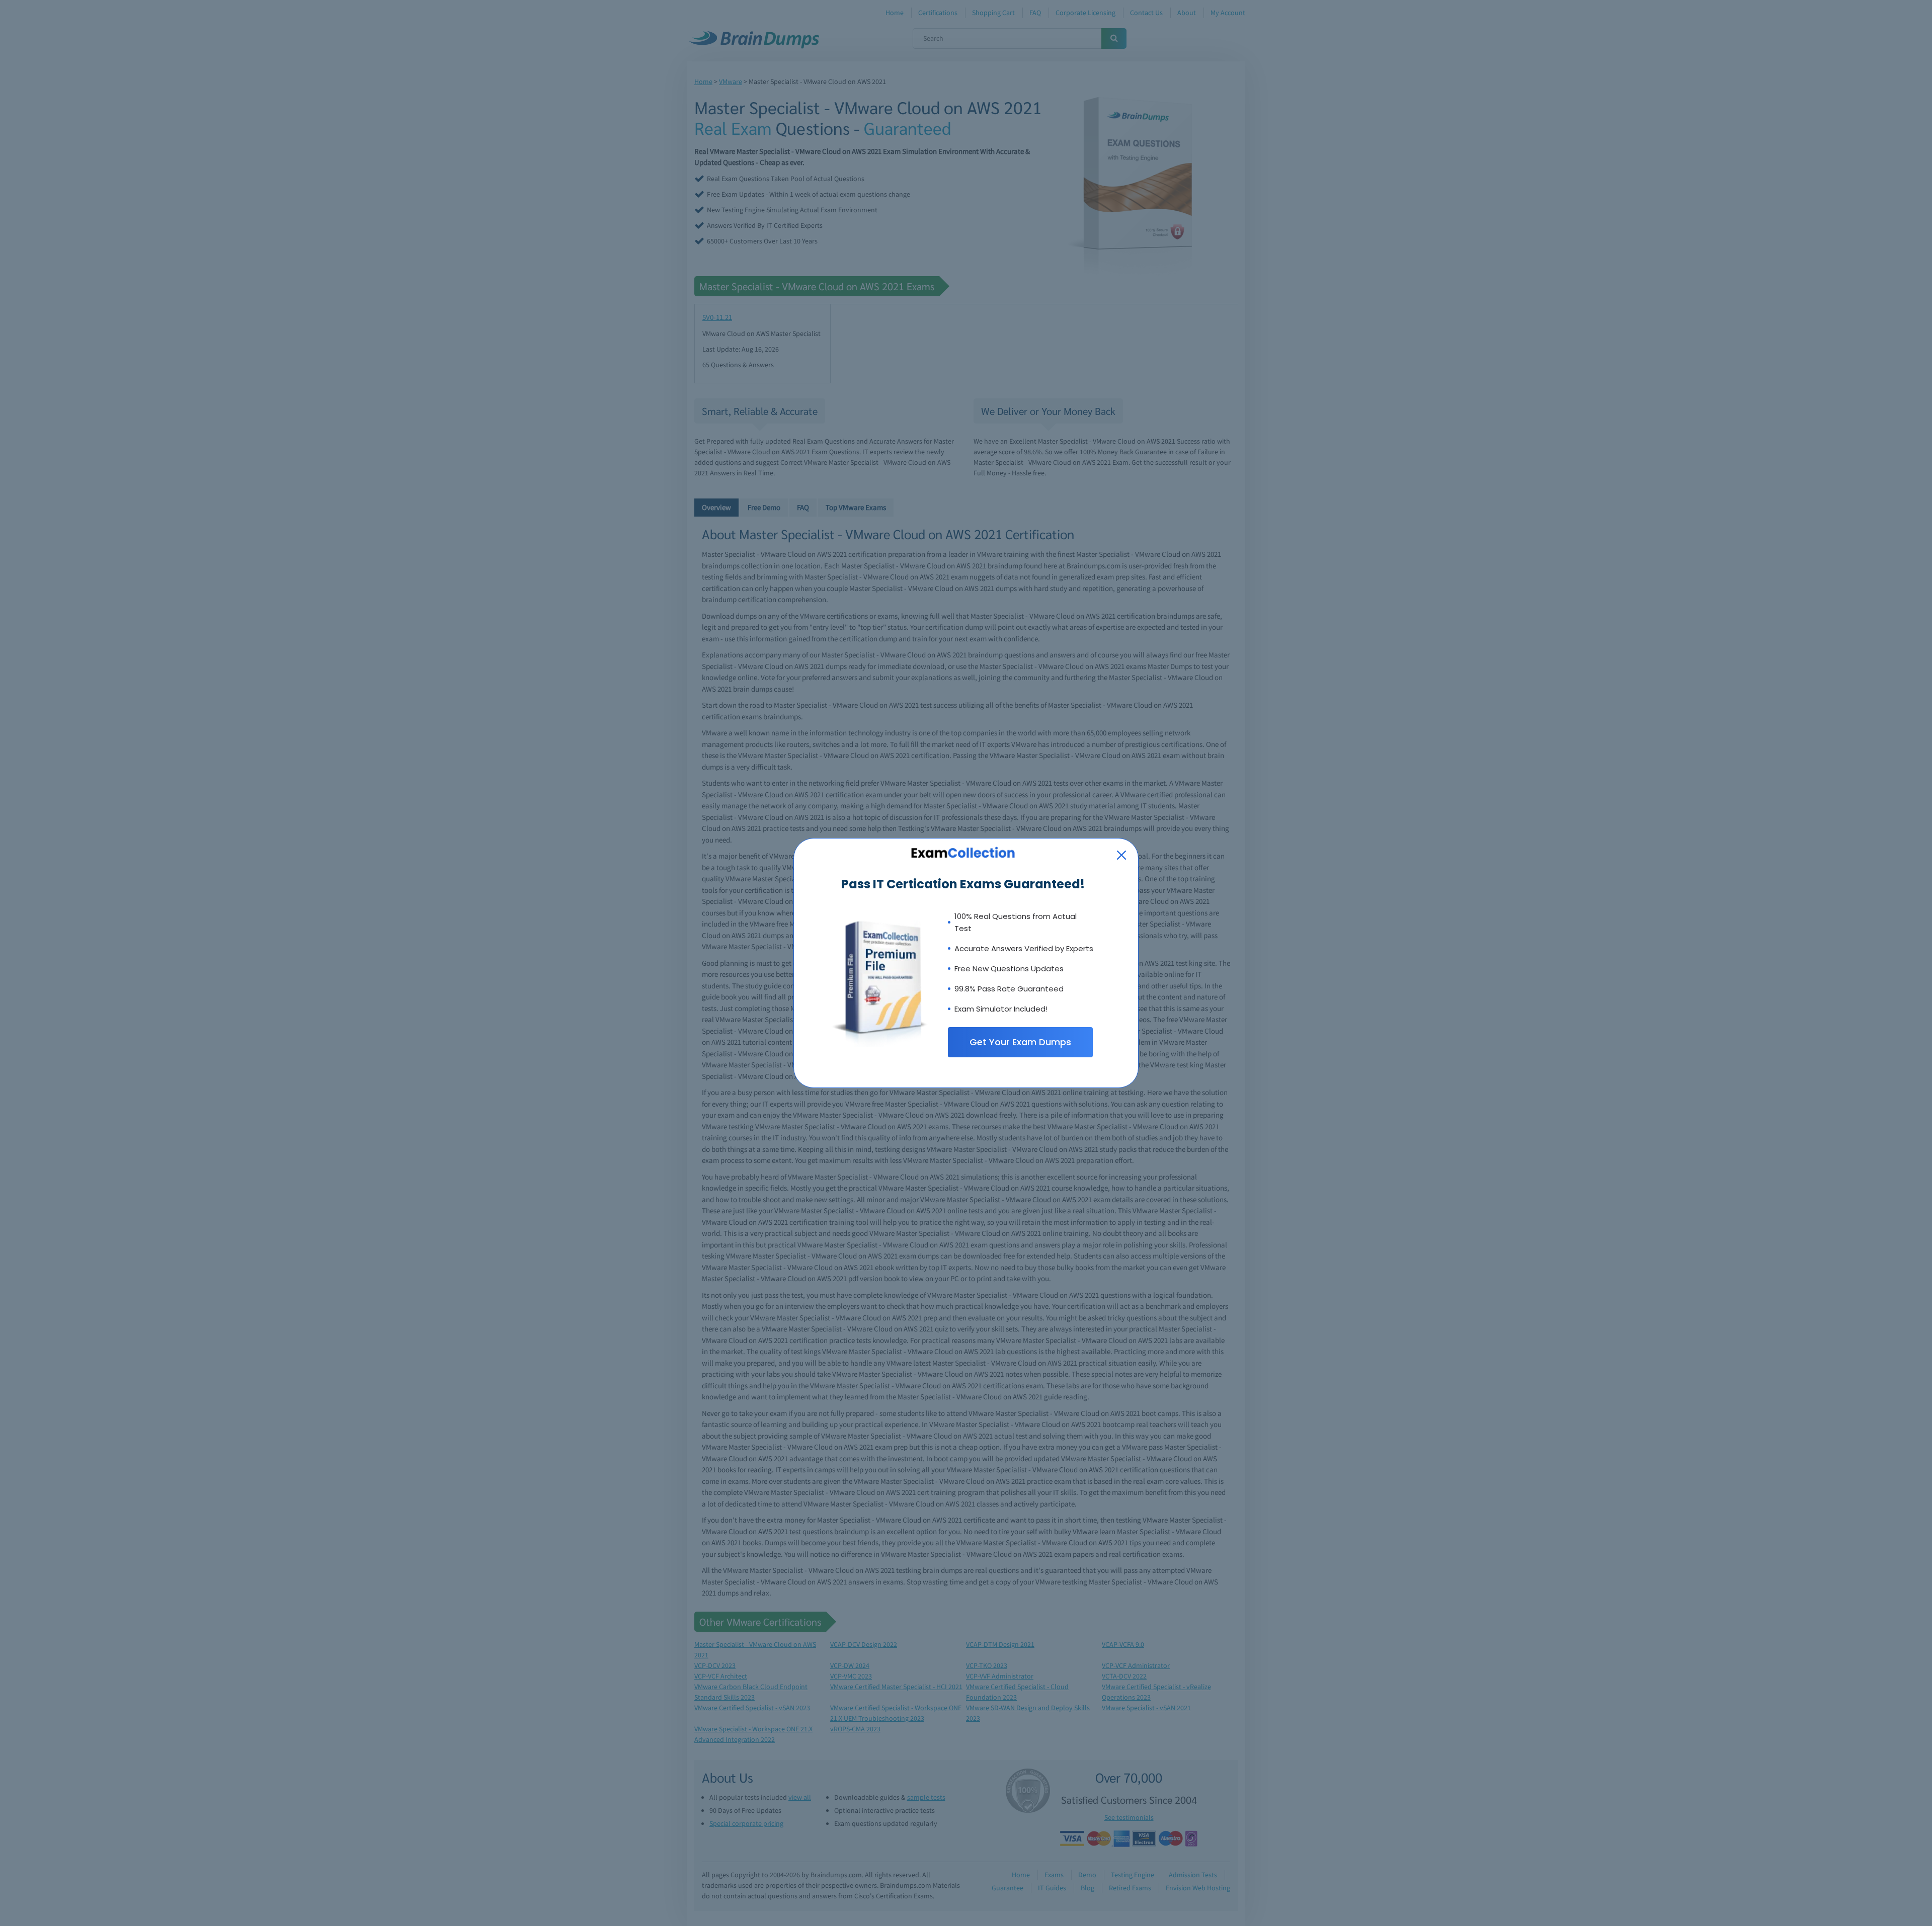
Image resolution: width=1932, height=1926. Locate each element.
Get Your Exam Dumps (1020, 1042)
